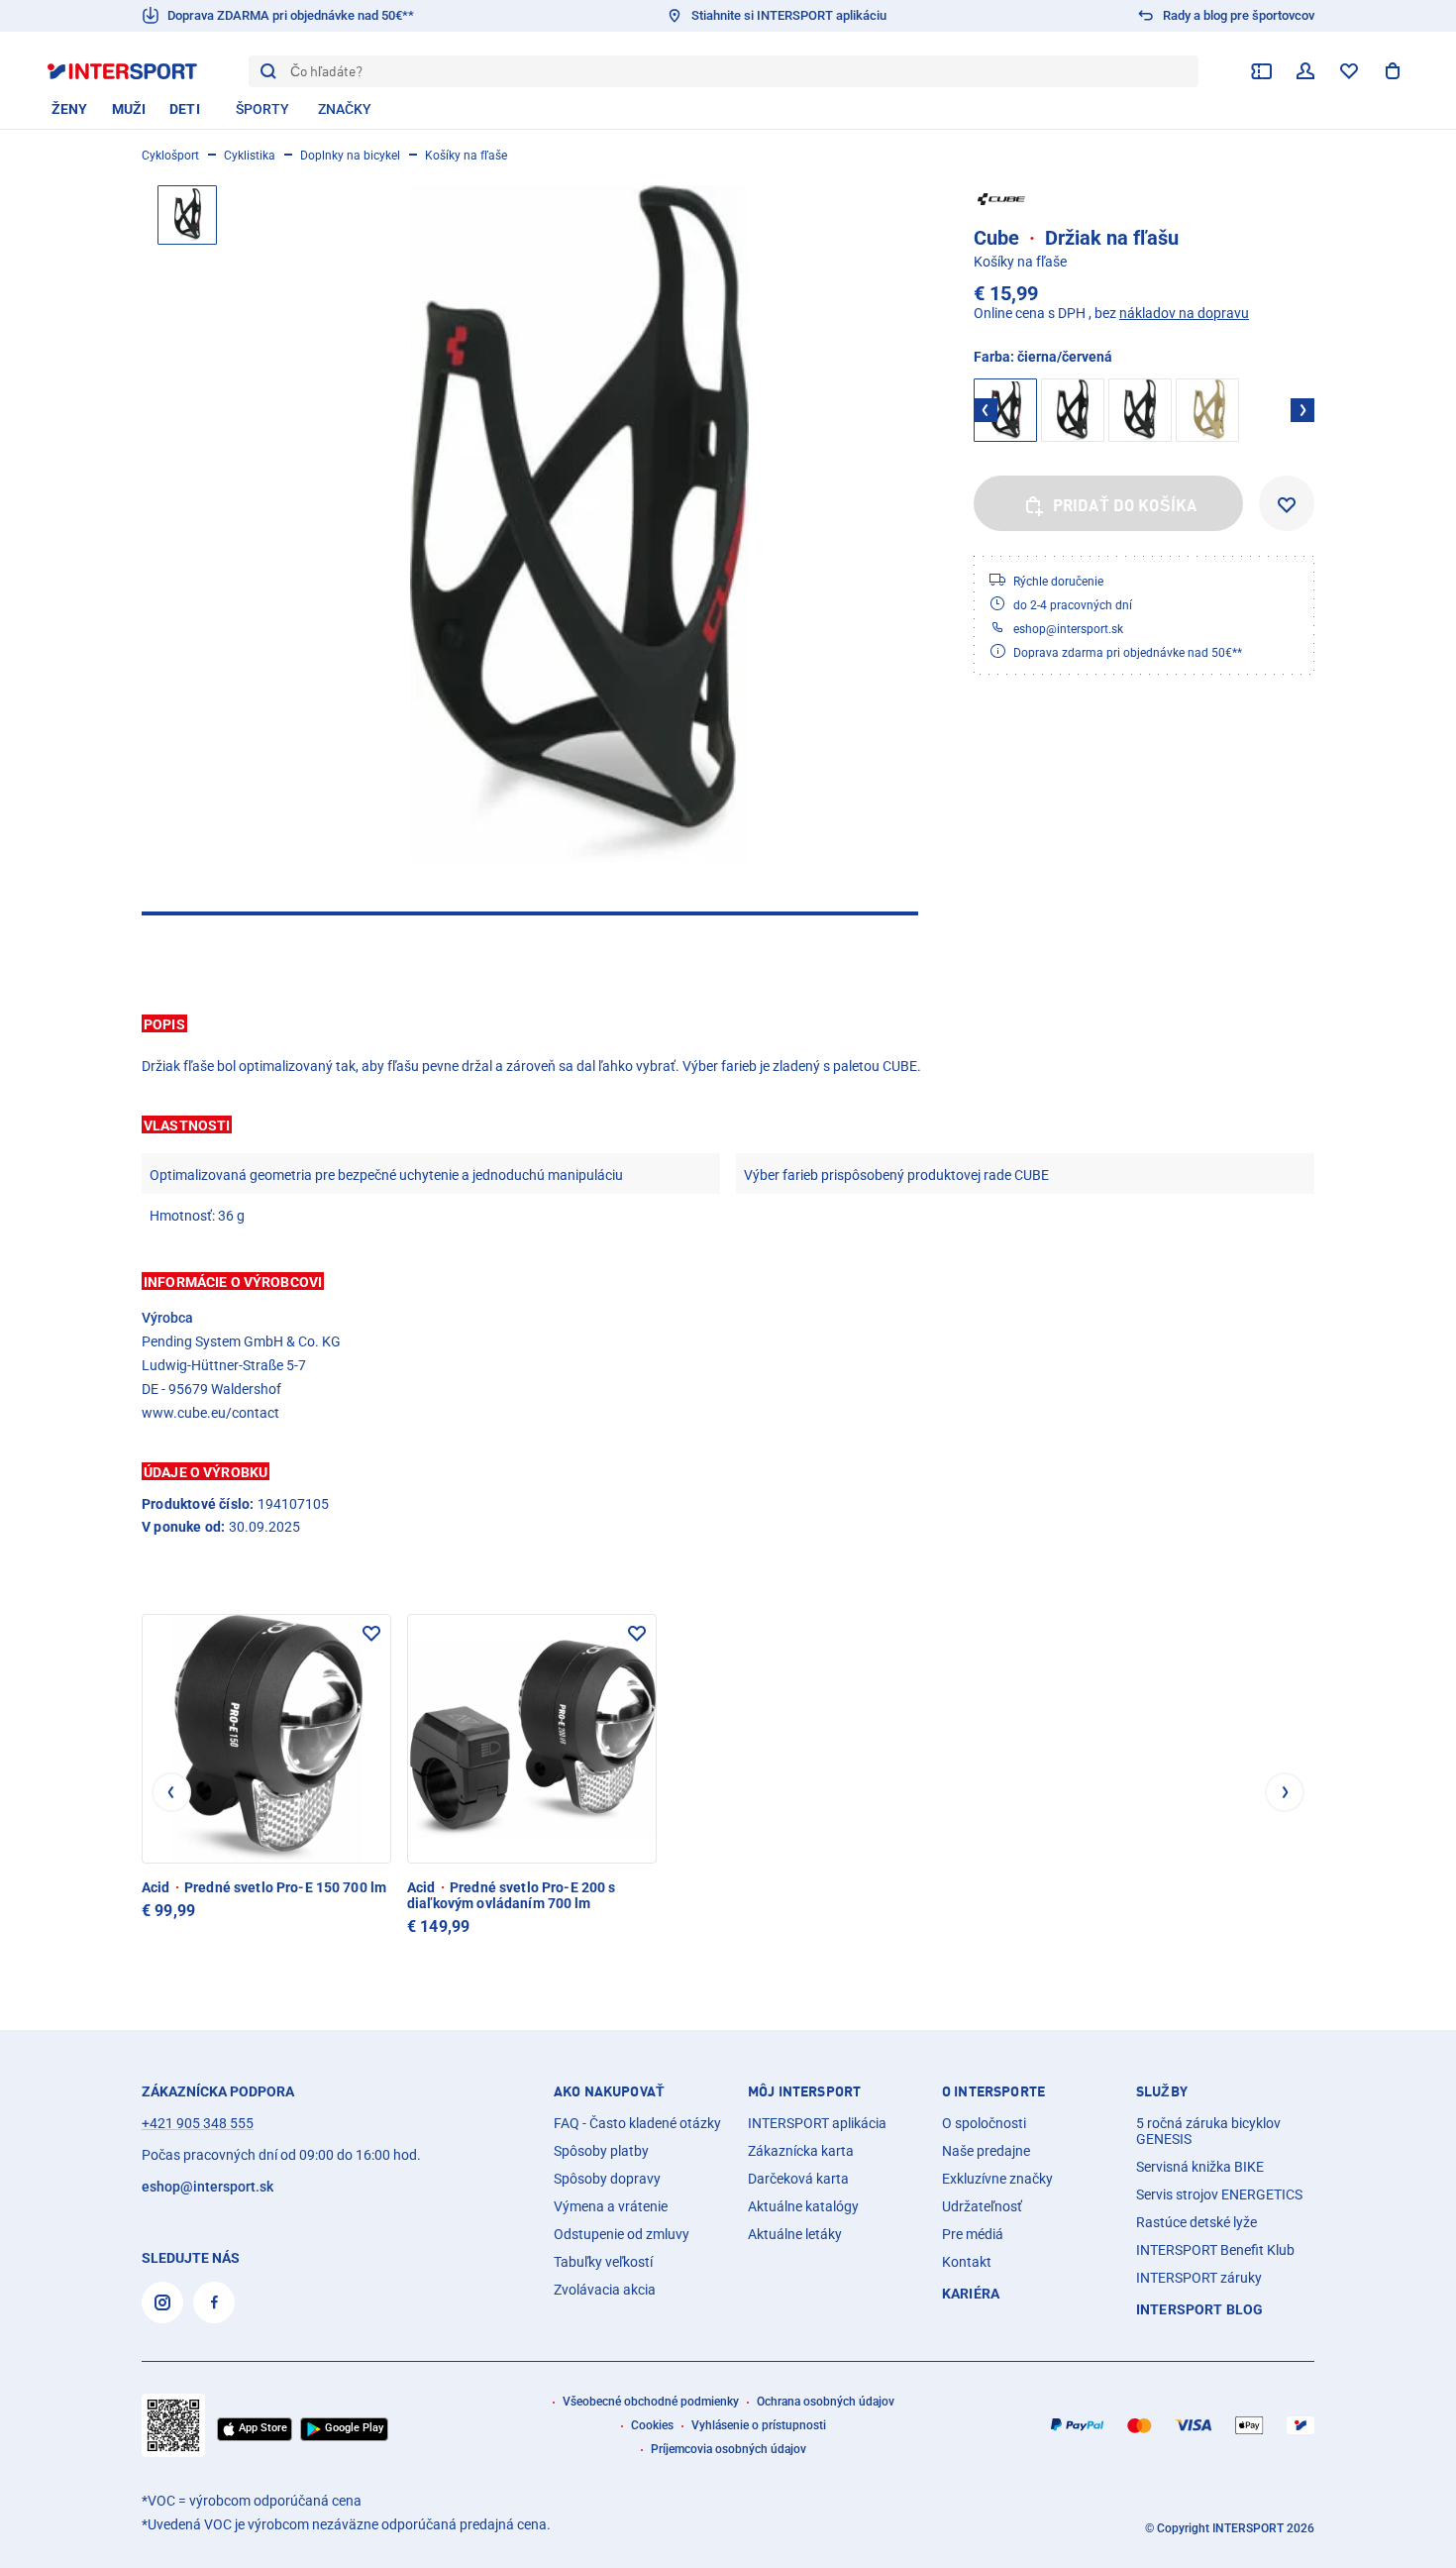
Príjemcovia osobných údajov (728, 2449)
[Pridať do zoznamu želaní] (1287, 503)
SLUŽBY (1162, 2091)
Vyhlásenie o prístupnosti (759, 2425)
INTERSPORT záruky (1199, 2278)
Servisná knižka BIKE (1200, 2167)
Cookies (652, 2425)
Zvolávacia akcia (605, 2290)
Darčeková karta (798, 2179)
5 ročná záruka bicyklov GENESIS (1208, 2131)
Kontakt (967, 2262)
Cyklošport (170, 156)
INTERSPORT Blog (1199, 2309)
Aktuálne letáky (795, 2234)
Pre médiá (973, 2234)
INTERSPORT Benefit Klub (1215, 2250)
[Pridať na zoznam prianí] (371, 1634)
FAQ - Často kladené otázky (637, 2123)
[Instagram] (162, 2302)
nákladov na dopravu (1184, 313)
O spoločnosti (984, 2123)
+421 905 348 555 (198, 2123)
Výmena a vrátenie (611, 2206)
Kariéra (971, 2294)
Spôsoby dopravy (607, 2179)
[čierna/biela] (1140, 410)
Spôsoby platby (601, 2151)
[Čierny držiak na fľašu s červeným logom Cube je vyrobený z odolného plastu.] (579, 524)
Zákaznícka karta (801, 2151)
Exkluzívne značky (997, 2179)
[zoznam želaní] (1349, 71)
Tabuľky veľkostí (603, 2262)
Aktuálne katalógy (803, 2206)
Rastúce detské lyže (1196, 2222)
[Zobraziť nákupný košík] (1393, 71)
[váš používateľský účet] (1305, 71)
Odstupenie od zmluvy (622, 2234)
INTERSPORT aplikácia (817, 2123)
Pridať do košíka (1125, 505)
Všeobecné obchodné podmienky (651, 2402)
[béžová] (1207, 410)
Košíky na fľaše (466, 156)
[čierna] (1073, 410)
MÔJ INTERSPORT (804, 2091)
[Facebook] (214, 2302)
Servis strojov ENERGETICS (1219, 2194)
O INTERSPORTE (993, 2091)
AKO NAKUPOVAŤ (609, 2091)
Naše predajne (986, 2151)
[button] (728, 1023)
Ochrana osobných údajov (826, 2402)
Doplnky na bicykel (350, 156)
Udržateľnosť (982, 2206)
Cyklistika (250, 156)
